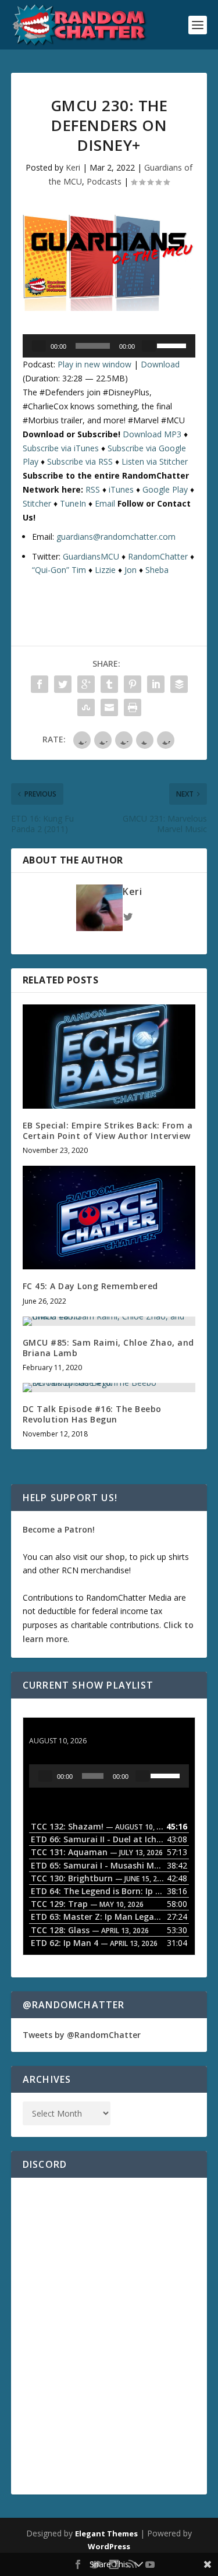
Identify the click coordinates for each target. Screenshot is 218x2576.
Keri (73, 167)
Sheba (157, 570)
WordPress (109, 2546)
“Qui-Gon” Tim (59, 570)
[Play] (39, 346)
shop (115, 1557)
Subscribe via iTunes (61, 448)
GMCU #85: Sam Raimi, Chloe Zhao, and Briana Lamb (108, 1348)
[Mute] (149, 346)
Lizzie (105, 570)
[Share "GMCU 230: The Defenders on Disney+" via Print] (133, 707)
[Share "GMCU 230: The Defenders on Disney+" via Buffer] (179, 684)
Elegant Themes (106, 2533)
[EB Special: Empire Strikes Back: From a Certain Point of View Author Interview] (109, 1057)
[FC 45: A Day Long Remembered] (109, 1218)
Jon (131, 570)
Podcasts (104, 181)
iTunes (121, 489)
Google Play (165, 489)
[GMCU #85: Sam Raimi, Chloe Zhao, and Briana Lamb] (109, 1321)
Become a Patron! (59, 1529)
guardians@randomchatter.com (116, 537)
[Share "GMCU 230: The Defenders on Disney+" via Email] (109, 707)
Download (160, 364)
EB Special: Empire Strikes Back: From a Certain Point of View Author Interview (108, 1130)
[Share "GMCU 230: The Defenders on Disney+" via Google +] (86, 684)
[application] (109, 346)
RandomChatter (158, 556)
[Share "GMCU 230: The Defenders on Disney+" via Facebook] (40, 684)
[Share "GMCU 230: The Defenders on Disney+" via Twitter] (63, 684)
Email (105, 503)
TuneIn (73, 503)
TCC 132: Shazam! (65, 1730)
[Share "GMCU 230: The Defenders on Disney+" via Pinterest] (133, 684)
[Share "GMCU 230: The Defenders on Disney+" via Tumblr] (109, 684)
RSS (93, 489)
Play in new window (94, 364)
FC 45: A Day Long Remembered (90, 1286)
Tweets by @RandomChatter (82, 2035)
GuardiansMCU (91, 556)
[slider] (173, 345)
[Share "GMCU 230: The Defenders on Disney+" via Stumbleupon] (86, 707)
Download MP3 (152, 434)
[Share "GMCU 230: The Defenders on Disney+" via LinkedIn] (156, 684)
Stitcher (37, 503)
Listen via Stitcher (155, 461)
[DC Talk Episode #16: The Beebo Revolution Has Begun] (109, 1388)
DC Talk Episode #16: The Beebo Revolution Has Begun (92, 1414)
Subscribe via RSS (80, 461)
